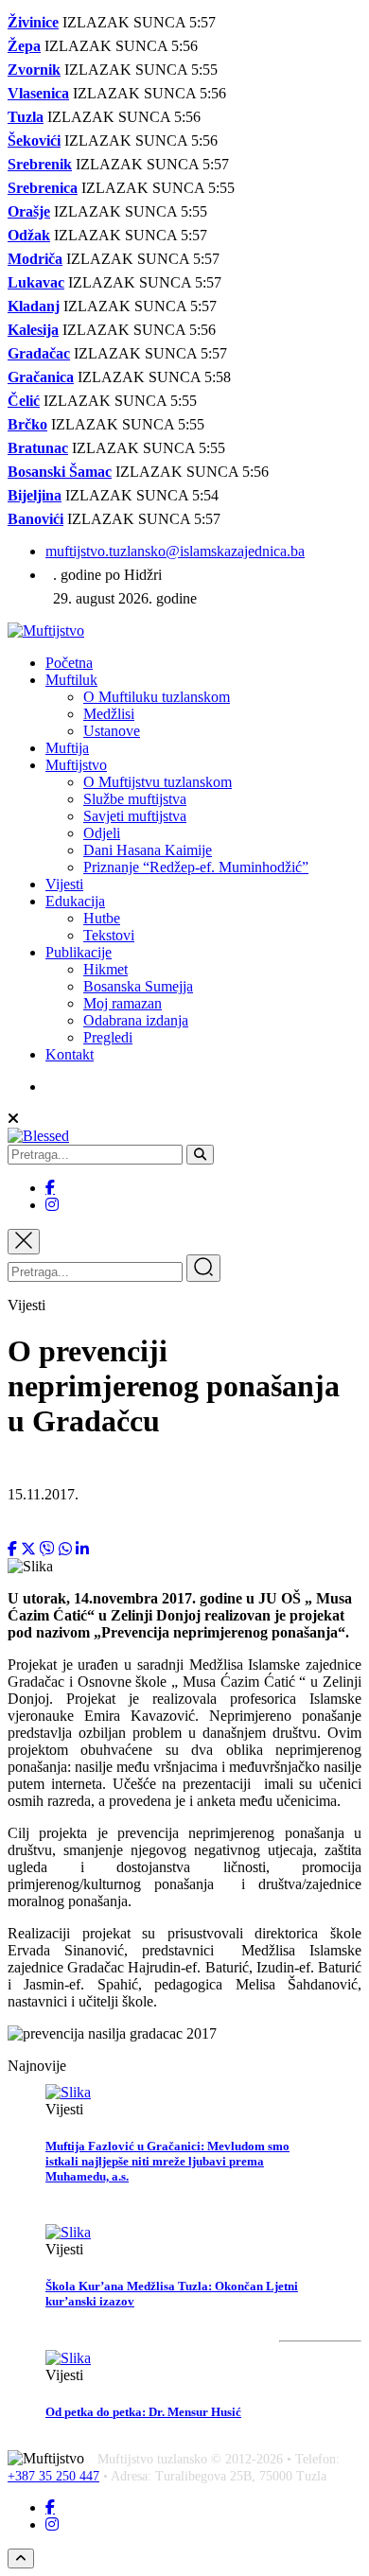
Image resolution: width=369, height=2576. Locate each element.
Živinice (33, 22)
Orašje (29, 211)
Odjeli (102, 833)
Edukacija (75, 901)
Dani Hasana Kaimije (148, 850)
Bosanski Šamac (60, 472)
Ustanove (112, 731)
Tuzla (26, 117)
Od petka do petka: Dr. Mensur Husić (143, 2412)
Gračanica (41, 377)
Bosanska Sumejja (138, 986)
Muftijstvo (76, 765)
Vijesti (64, 884)
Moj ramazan (123, 1003)
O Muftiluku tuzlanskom (157, 697)
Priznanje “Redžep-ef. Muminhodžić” (196, 867)
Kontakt (70, 1054)
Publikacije (79, 952)
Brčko (27, 424)
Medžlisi (109, 714)
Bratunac (38, 448)
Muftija (67, 748)
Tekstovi (109, 935)
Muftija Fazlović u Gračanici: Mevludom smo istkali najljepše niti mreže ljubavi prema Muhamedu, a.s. (167, 2161)
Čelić (24, 401)
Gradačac (39, 353)
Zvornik (34, 70)
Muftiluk (71, 680)
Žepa (24, 46)
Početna (69, 663)
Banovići (35, 519)
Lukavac (36, 282)
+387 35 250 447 (53, 2476)
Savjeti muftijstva (135, 816)
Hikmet (105, 969)
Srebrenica (43, 188)
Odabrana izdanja (136, 1020)
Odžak (29, 235)
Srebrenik (40, 164)
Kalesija (33, 330)
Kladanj (34, 306)
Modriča (35, 259)
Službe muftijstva (135, 799)
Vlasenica (38, 93)
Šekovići (34, 140)
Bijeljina (35, 495)
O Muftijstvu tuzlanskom (158, 782)
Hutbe (102, 918)
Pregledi (108, 1037)
